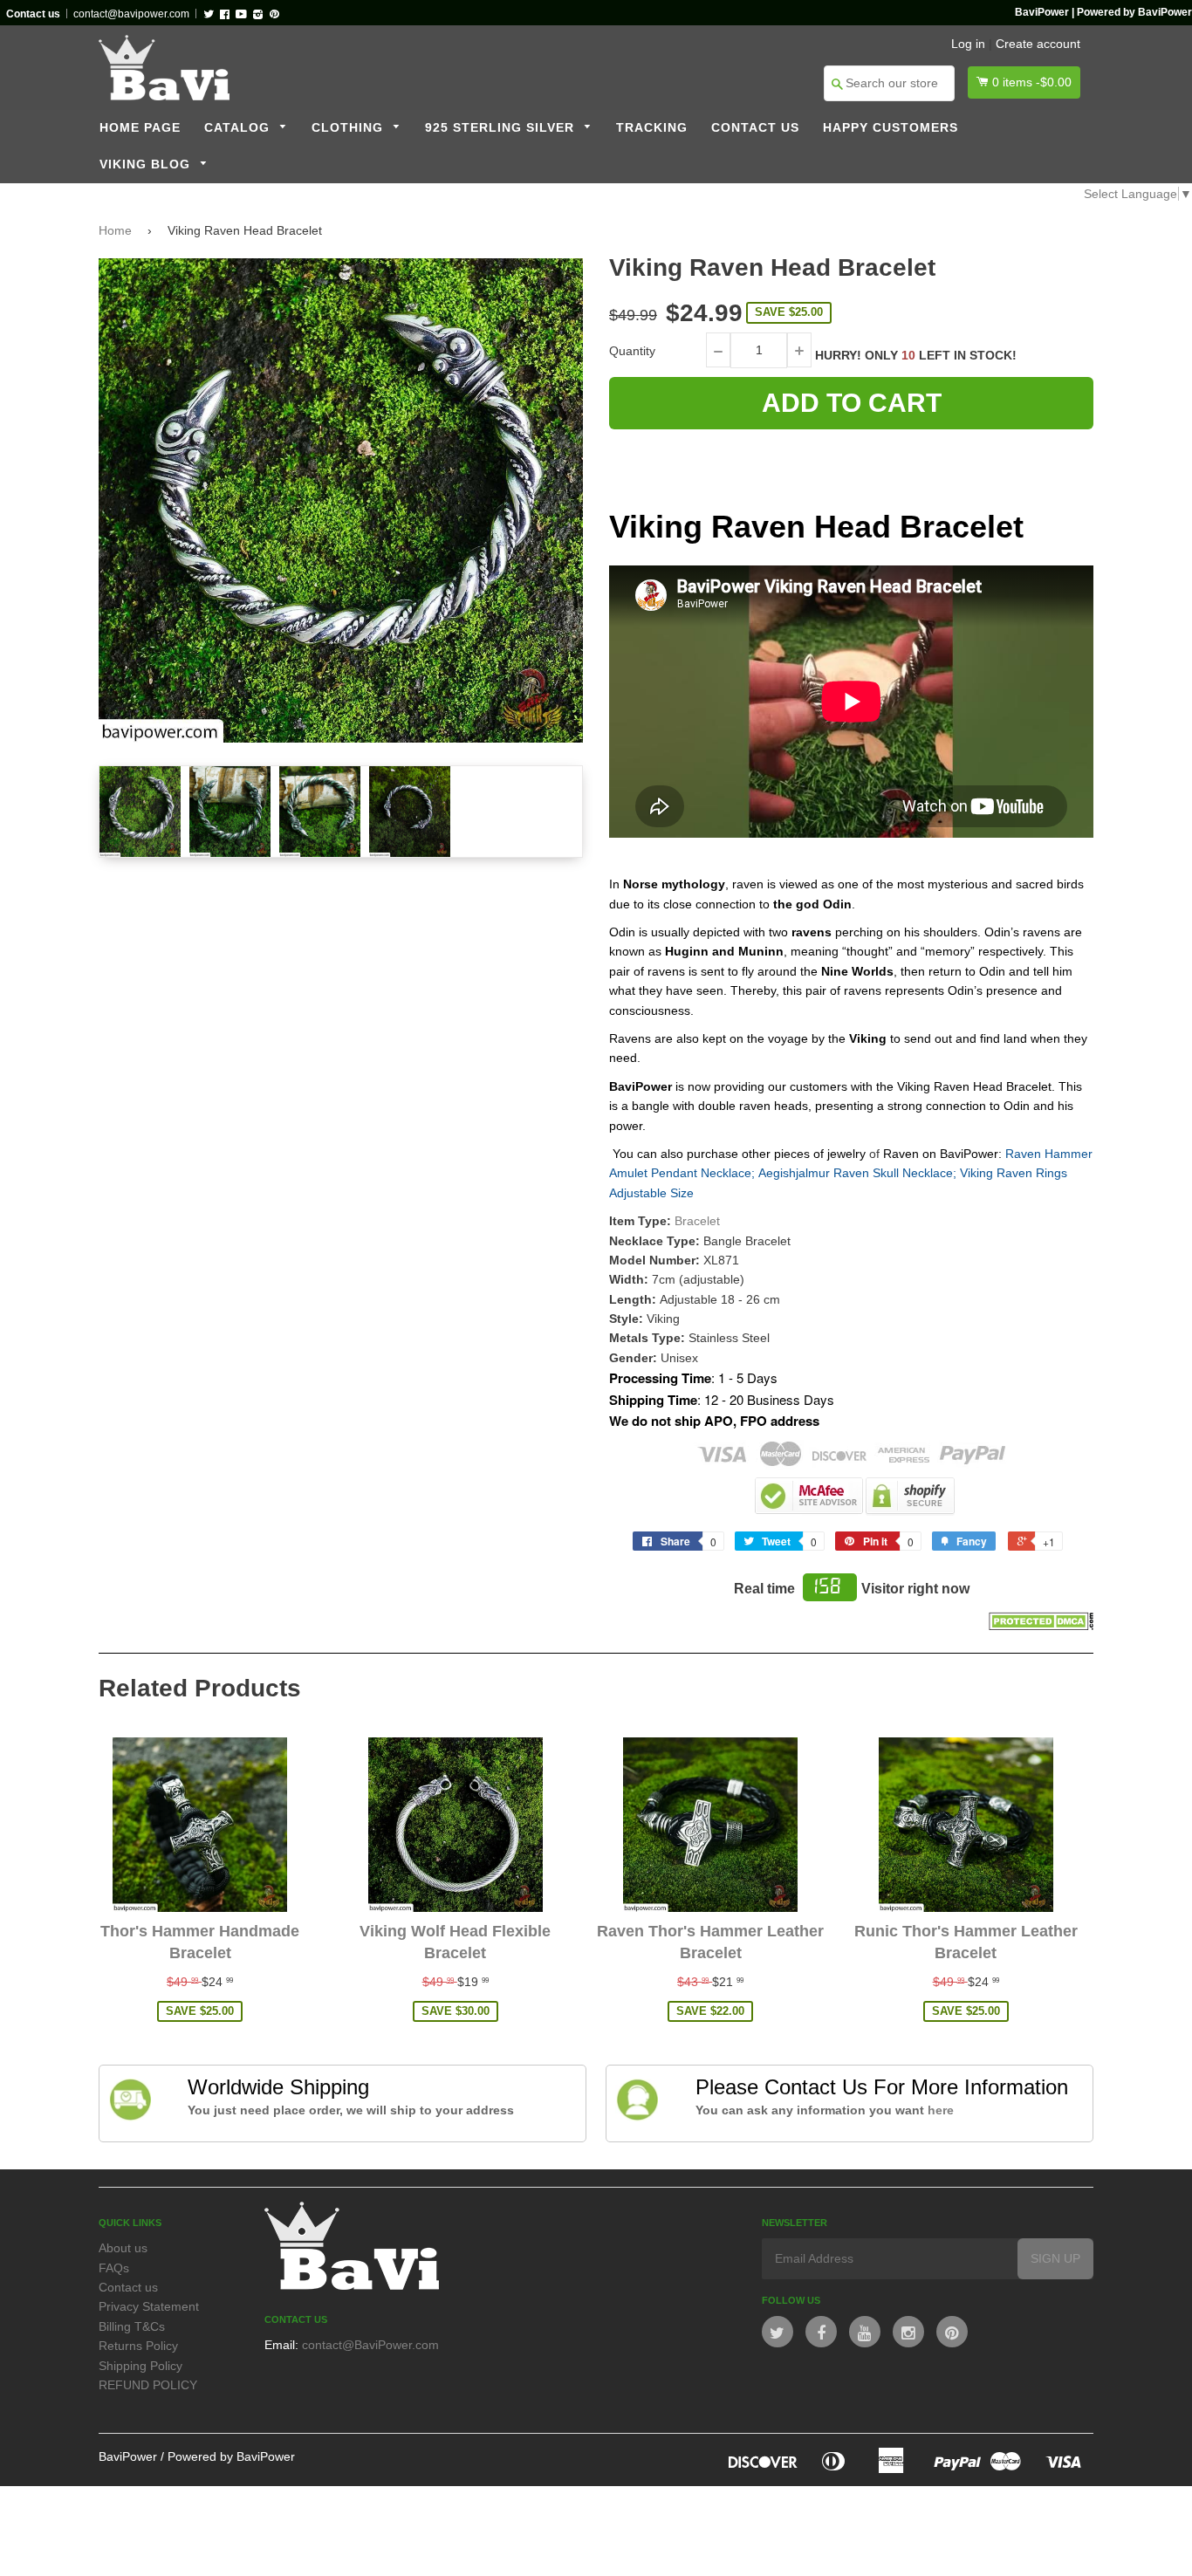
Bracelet (697, 1221)
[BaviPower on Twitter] (778, 2332)
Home (115, 230)
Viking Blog (147, 164)
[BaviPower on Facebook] (821, 2332)
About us (123, 2248)
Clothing (349, 128)
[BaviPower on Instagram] (908, 2332)
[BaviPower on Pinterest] (952, 2332)
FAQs (114, 2268)
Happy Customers (891, 128)
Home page (140, 128)
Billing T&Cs (132, 2326)
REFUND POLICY (148, 2385)
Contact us (755, 128)
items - (1032, 82)
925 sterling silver (502, 128)
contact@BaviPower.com (370, 2345)
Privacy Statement (149, 2306)
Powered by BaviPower (231, 2456)
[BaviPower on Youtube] (865, 2332)
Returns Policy (138, 2346)
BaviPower (128, 2456)
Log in (968, 44)
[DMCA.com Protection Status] (1041, 1626)
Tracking (652, 128)
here (941, 2110)
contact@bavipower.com (131, 14)
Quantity (632, 351)
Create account (1038, 44)
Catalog (239, 128)
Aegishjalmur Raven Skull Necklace (856, 1173)
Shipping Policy (140, 2366)
